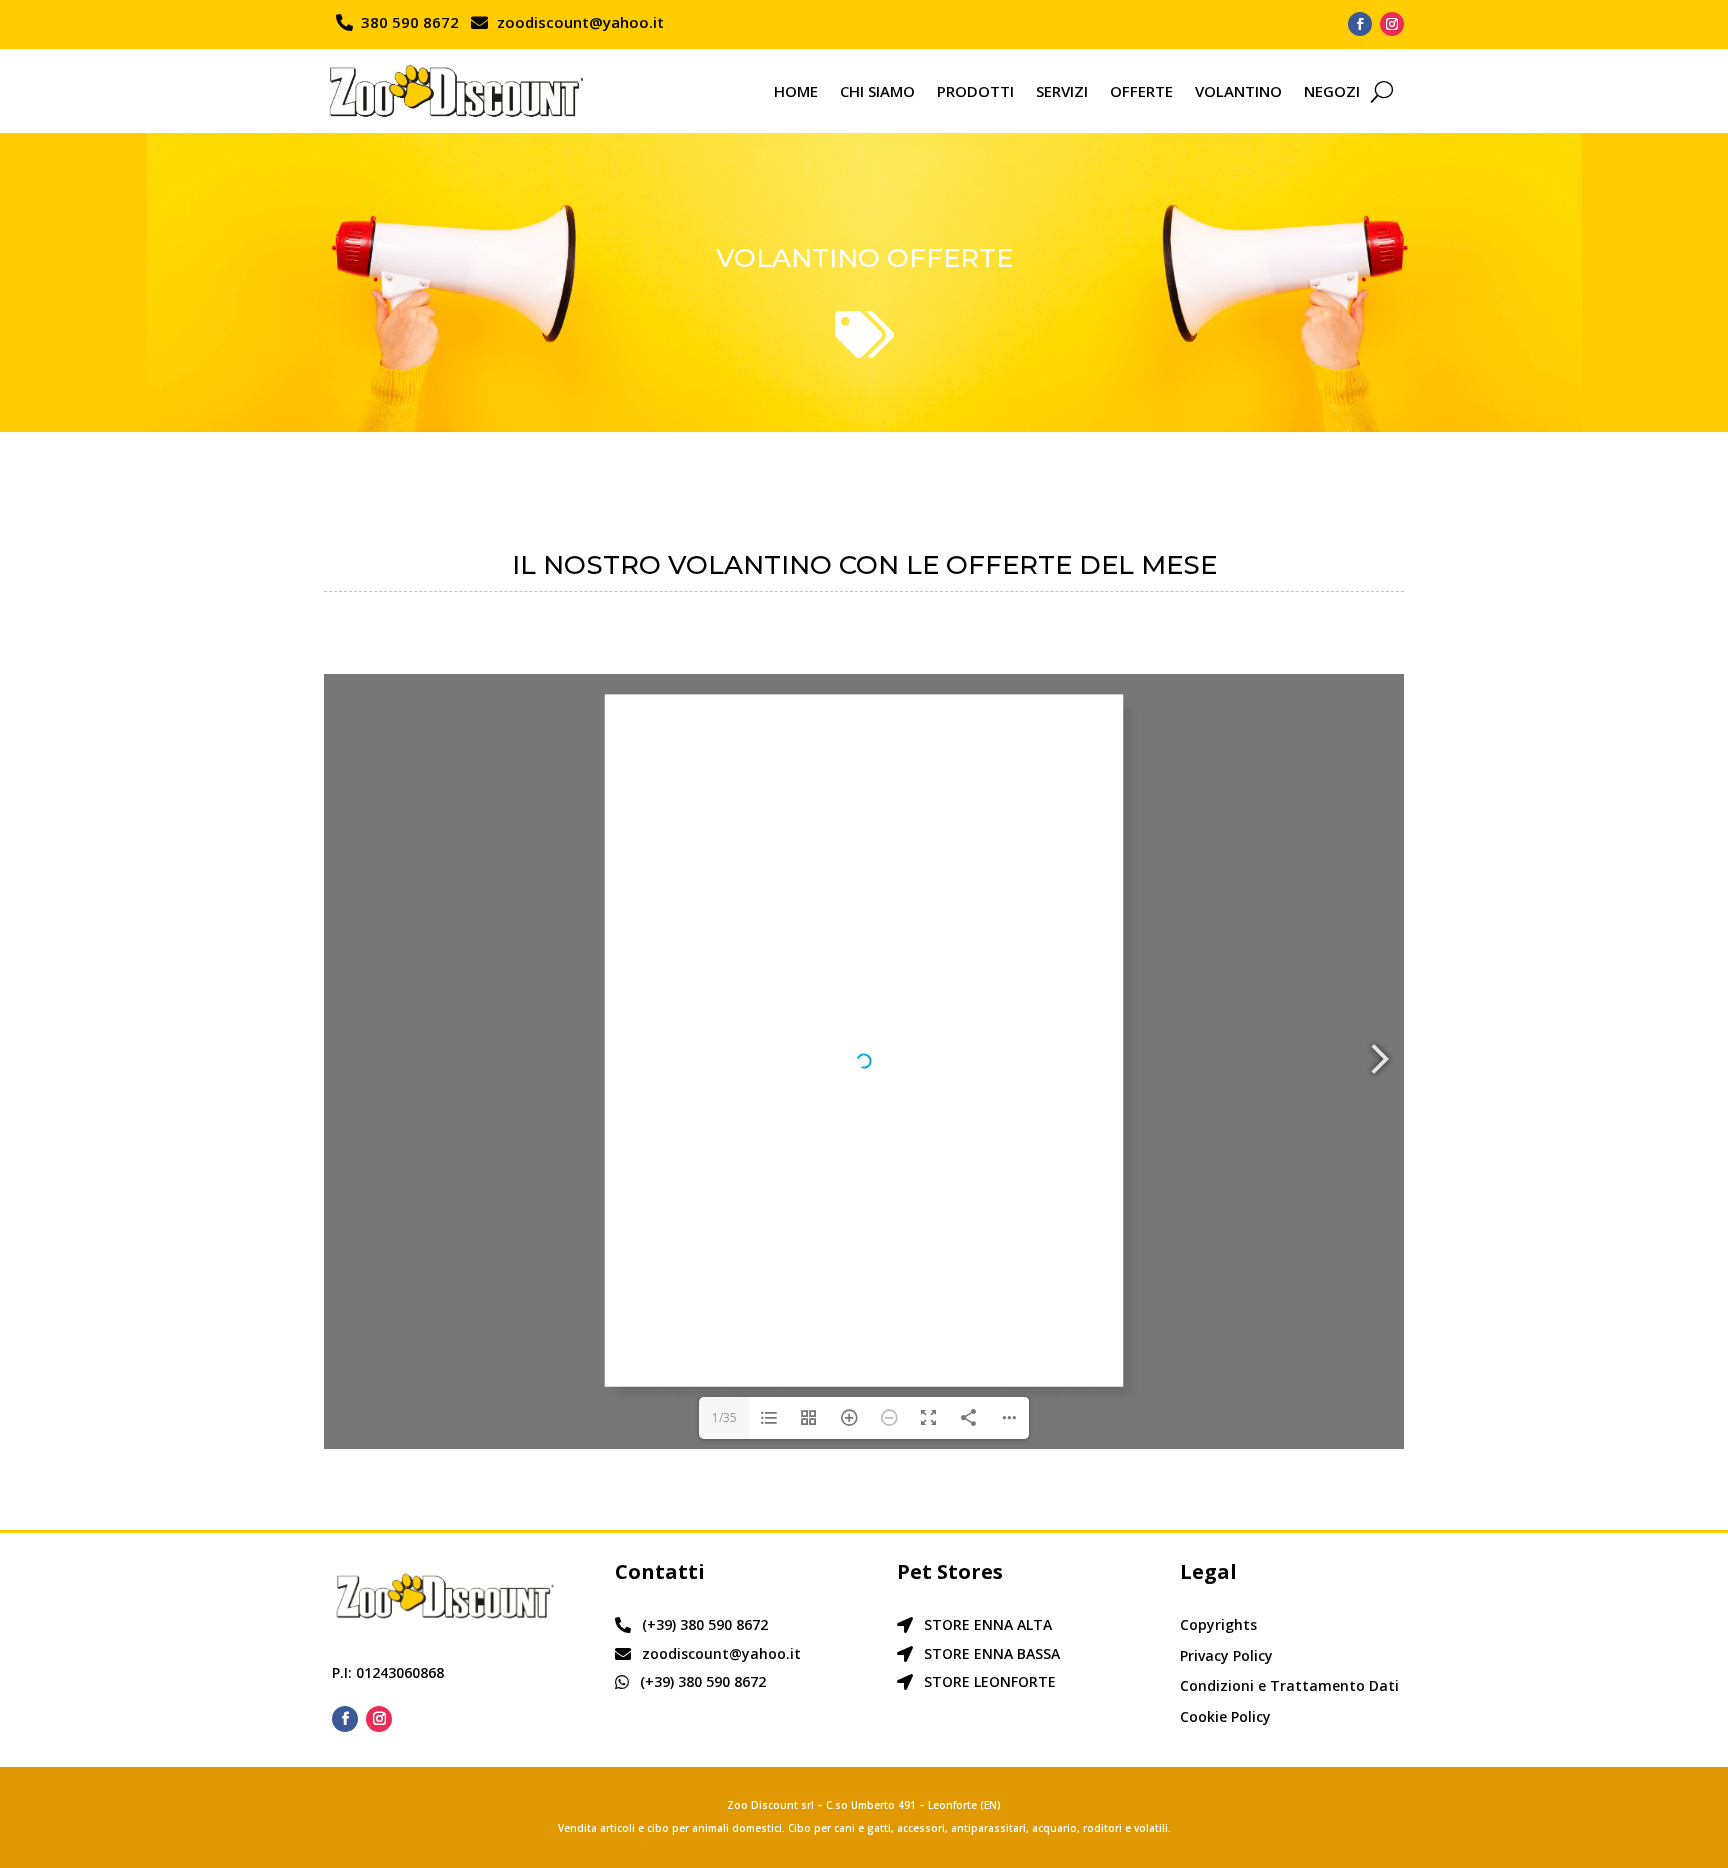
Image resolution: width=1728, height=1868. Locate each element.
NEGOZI (1332, 91)
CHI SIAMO (877, 91)
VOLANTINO (1238, 91)
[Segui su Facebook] (1360, 24)
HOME (796, 91)
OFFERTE (1141, 91)
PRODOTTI (975, 91)
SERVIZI (1062, 91)
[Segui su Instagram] (1392, 24)
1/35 (724, 1417)
